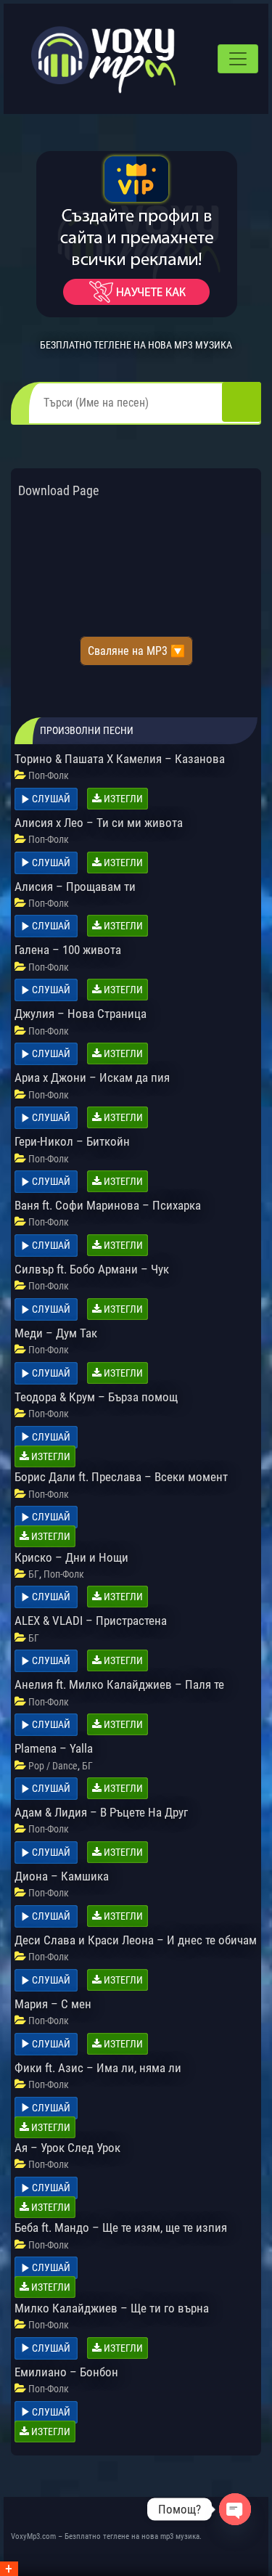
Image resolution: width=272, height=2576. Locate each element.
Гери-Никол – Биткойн (72, 1141)
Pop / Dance (53, 1766)
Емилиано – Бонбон (66, 2372)
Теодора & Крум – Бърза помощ (96, 1397)
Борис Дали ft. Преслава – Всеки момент (121, 1477)
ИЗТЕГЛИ (122, 799)
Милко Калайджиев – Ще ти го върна (112, 2308)
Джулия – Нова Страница (81, 1014)
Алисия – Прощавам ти (75, 886)
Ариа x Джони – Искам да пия (92, 1077)
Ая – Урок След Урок (67, 2148)
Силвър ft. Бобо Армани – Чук (92, 1269)
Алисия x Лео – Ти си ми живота (99, 823)
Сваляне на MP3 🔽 (136, 651)
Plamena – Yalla (54, 1748)
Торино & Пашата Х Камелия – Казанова (120, 759)
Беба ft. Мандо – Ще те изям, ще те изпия (121, 2227)
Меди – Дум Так (56, 1333)
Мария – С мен (53, 2004)
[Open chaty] (235, 2509)
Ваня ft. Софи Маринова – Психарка (108, 1205)
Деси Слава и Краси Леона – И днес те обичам (136, 1940)
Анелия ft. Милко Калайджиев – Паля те (119, 1684)
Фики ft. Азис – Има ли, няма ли (98, 2068)
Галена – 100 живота (68, 950)
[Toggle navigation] (238, 59)
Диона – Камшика (62, 1876)
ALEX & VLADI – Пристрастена (91, 1621)
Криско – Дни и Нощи (71, 1557)
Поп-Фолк (49, 775)
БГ (34, 1574)
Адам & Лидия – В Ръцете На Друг (101, 1812)
